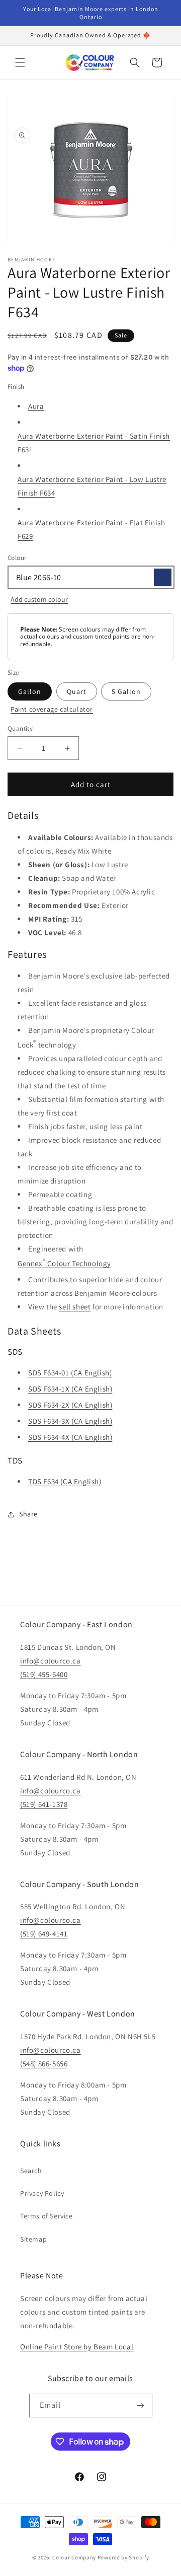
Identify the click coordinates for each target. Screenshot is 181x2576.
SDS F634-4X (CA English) (70, 1437)
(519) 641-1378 (44, 1804)
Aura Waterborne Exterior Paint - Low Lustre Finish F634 (92, 486)
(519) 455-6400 (44, 1674)
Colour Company (75, 2557)
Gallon (30, 691)
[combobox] (90, 577)
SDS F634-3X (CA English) (70, 1421)
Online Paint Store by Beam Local (77, 2347)
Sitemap (33, 2239)
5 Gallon (126, 691)
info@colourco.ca (51, 1661)
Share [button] (28, 1514)
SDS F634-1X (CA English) (70, 1389)
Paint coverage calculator (52, 709)
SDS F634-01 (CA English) (70, 1373)
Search (31, 2171)
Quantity (20, 728)
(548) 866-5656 (44, 2064)
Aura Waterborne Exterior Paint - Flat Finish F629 (91, 529)
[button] (20, 62)
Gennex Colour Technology (64, 1262)
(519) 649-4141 (44, 1934)
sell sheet (75, 1307)
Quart (77, 691)
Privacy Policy (42, 2193)
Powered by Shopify (123, 2557)
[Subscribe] (141, 2406)
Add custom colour (39, 599)
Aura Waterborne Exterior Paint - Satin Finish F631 (94, 443)
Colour (17, 558)
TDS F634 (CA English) (65, 1481)
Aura (36, 406)
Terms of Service (47, 2216)
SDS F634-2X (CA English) (70, 1405)
